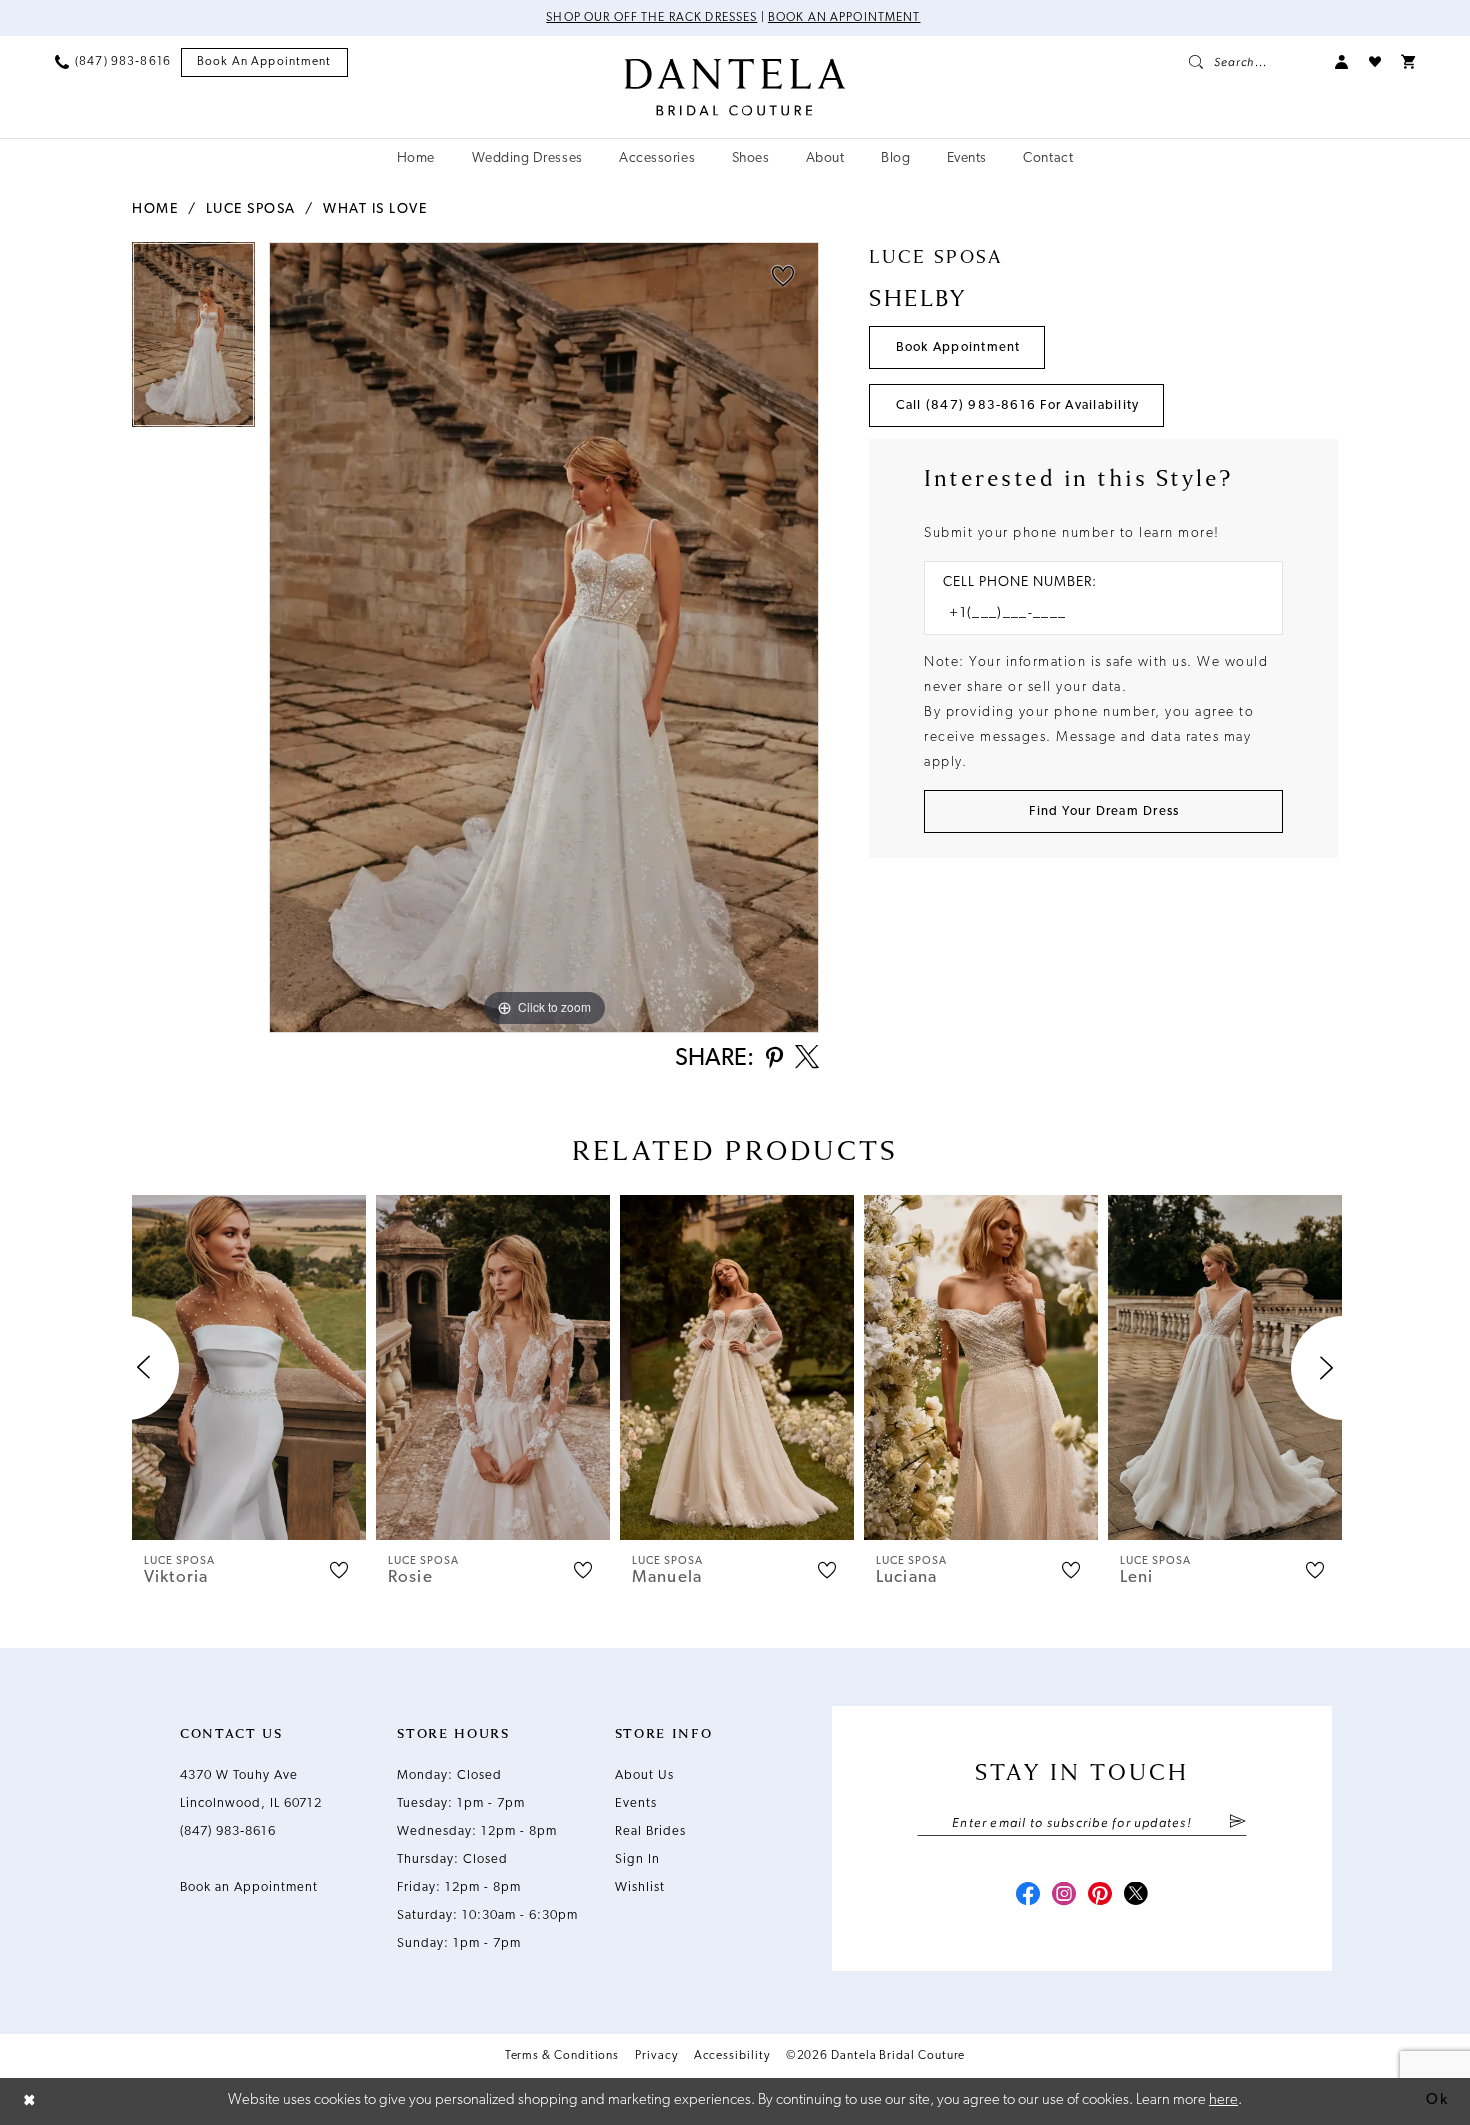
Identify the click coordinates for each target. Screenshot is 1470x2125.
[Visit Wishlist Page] (1375, 62)
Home (155, 209)
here (1223, 2100)
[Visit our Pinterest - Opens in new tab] (1100, 1896)
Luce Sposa (251, 209)
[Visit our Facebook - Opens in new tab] (1028, 1896)
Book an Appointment (844, 18)
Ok (1437, 2100)
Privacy (656, 2056)
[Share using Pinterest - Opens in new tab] (774, 1059)
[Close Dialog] (30, 2101)
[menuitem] (113, 62)
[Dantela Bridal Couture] (735, 87)
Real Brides (650, 1831)
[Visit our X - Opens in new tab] (1136, 1896)
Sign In (637, 1859)
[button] (1342, 62)
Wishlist (640, 1887)
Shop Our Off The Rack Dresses (651, 18)
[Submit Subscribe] (1237, 1823)
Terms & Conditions (562, 2056)
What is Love (375, 209)
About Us (644, 1775)
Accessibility (732, 2056)
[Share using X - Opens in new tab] (807, 1059)
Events (636, 1803)
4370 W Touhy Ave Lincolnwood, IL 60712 (251, 1789)
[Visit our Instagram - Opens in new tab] (1064, 1896)
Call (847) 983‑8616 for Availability (1018, 405)
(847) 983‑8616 (228, 1831)
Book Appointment (958, 347)
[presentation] (249, 1367)
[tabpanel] (193, 341)
